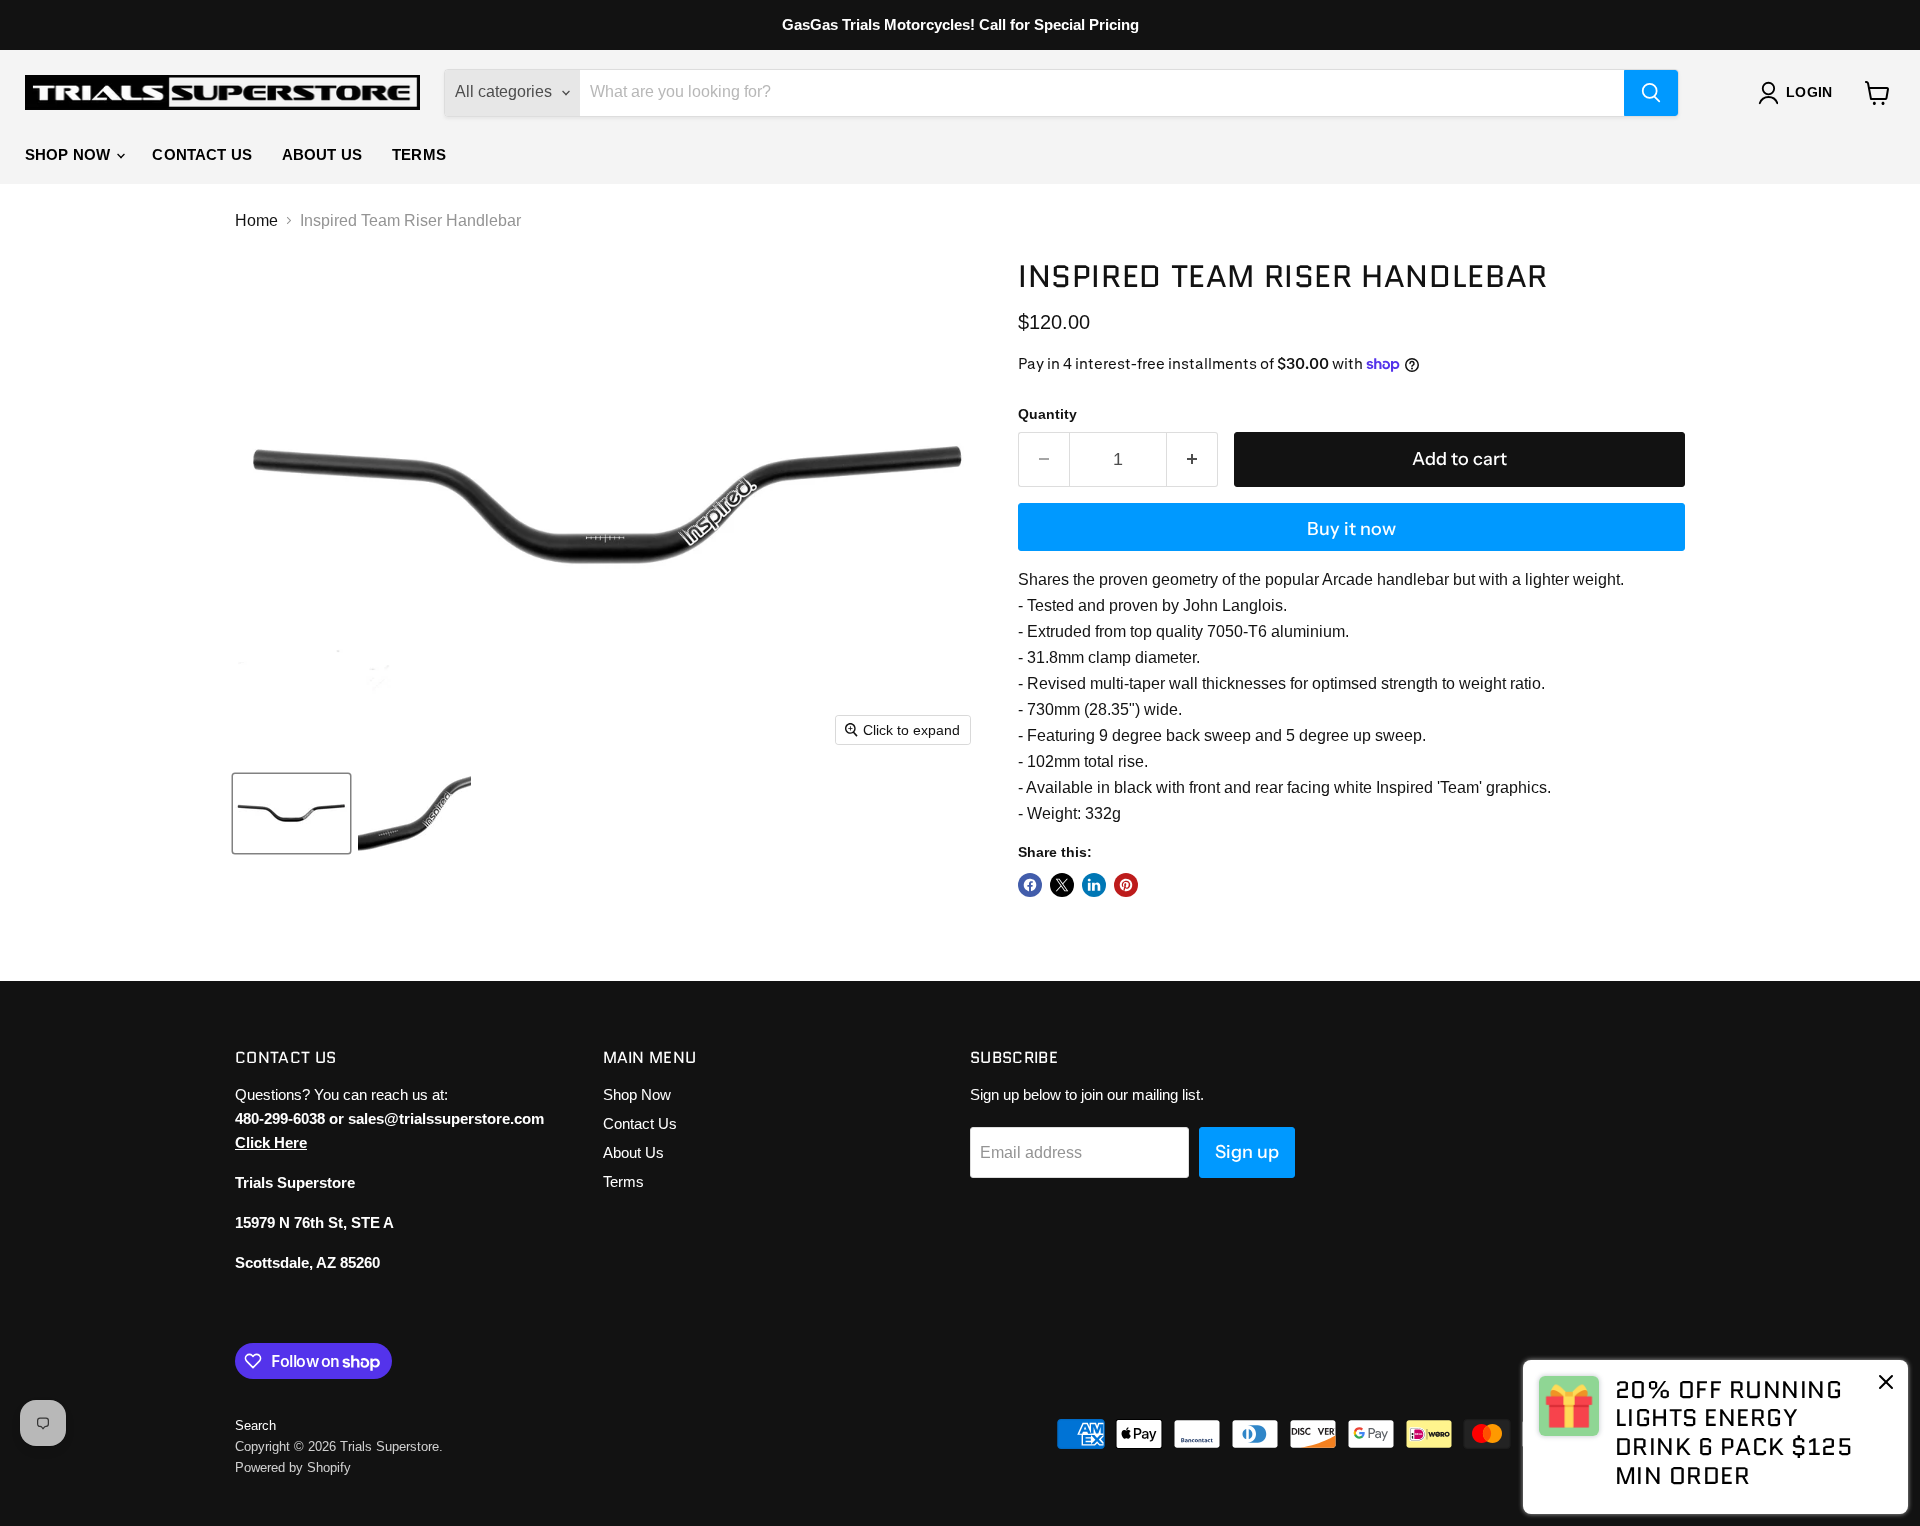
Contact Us (202, 154)
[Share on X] (1062, 885)
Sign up (1247, 1152)
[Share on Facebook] (1030, 885)
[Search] (1651, 93)
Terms (419, 154)
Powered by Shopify (293, 1467)
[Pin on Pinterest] (1126, 885)
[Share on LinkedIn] (1094, 885)
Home (256, 220)
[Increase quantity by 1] (1192, 459)
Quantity (1047, 414)
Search (255, 1425)
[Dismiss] (1886, 1384)
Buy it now (1351, 529)
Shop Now (69, 154)
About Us (322, 154)
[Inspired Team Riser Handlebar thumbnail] (291, 813)
